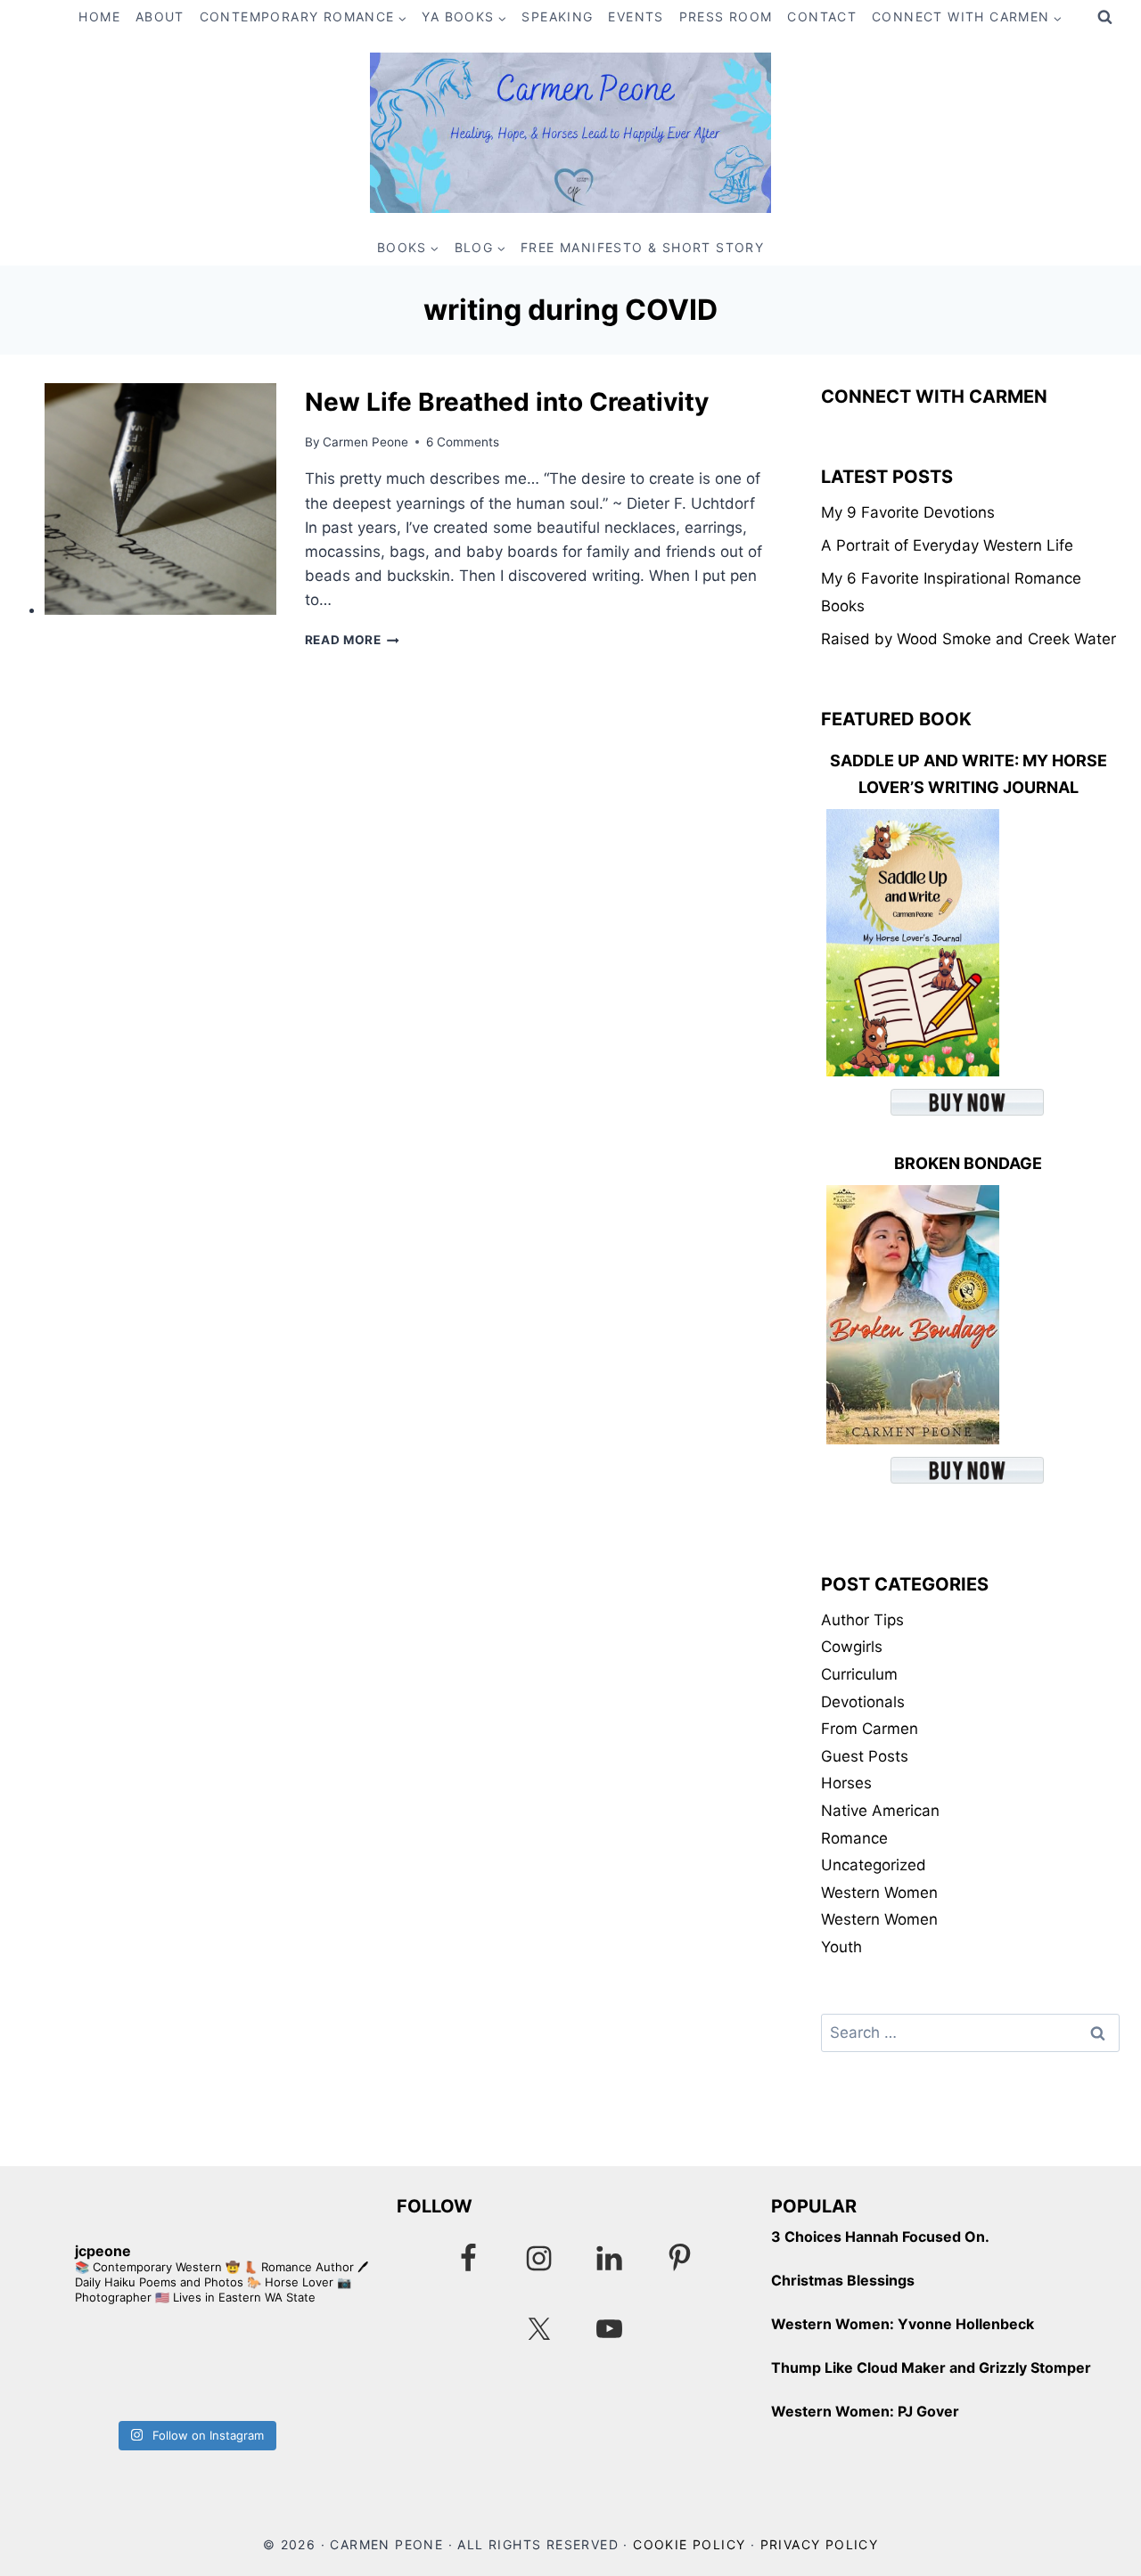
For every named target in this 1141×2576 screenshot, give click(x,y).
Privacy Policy (820, 2544)
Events (636, 16)
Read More (353, 640)
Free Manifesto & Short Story (642, 247)
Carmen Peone (365, 442)
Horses (846, 1783)
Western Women (879, 1893)
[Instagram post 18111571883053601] (108, 2367)
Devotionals (863, 1702)
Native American (880, 1811)
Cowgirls (852, 1647)
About (160, 16)
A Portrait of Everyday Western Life (947, 545)
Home (99, 16)
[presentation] (160, 499)
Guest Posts (865, 1756)
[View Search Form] (1104, 18)
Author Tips (862, 1620)
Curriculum (859, 1674)
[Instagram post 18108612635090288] (282, 2367)
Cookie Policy (689, 2544)
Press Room (726, 16)
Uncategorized (874, 1865)
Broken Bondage (968, 1163)
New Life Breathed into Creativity (507, 402)
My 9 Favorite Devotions (908, 512)
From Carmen (870, 1729)
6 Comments (463, 442)
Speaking (557, 16)
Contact (822, 16)
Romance (854, 1838)
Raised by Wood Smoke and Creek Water (969, 639)
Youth (841, 1947)
